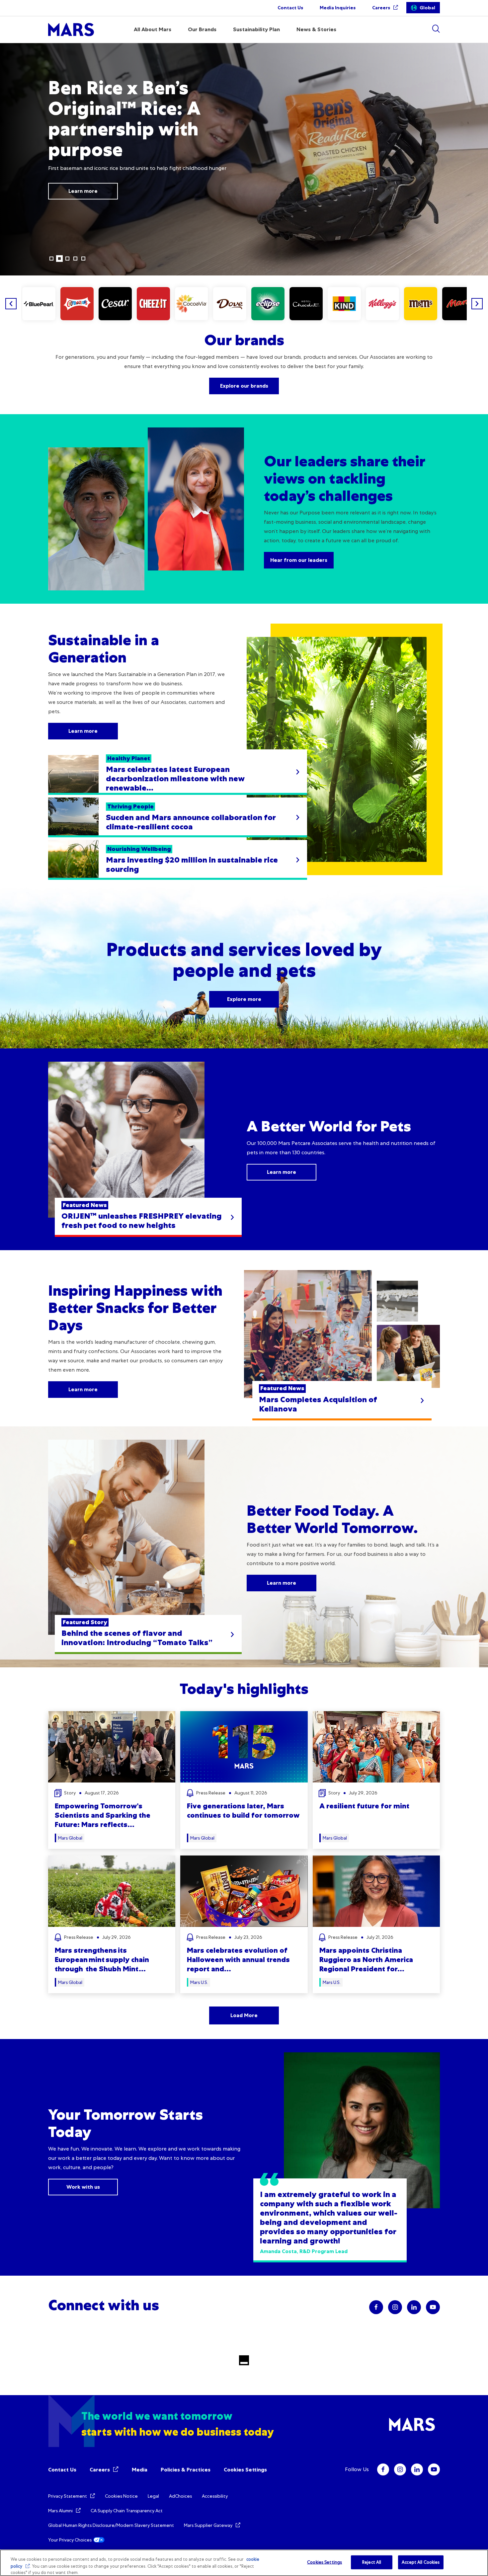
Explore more (244, 999)
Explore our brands (244, 386)
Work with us (83, 2187)
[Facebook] (383, 2469)
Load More (244, 2015)
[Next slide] (477, 304)
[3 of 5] (67, 259)
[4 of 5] (75, 259)
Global (427, 8)
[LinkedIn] (417, 2469)
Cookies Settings (245, 2470)
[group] (39, 304)
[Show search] (436, 29)
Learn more (83, 185)
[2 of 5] (59, 259)
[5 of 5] (83, 259)
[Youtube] (434, 2469)
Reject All (372, 2562)
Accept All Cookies (421, 2562)
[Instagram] (400, 2469)
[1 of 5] (51, 259)
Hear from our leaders (299, 560)
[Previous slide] (11, 304)
